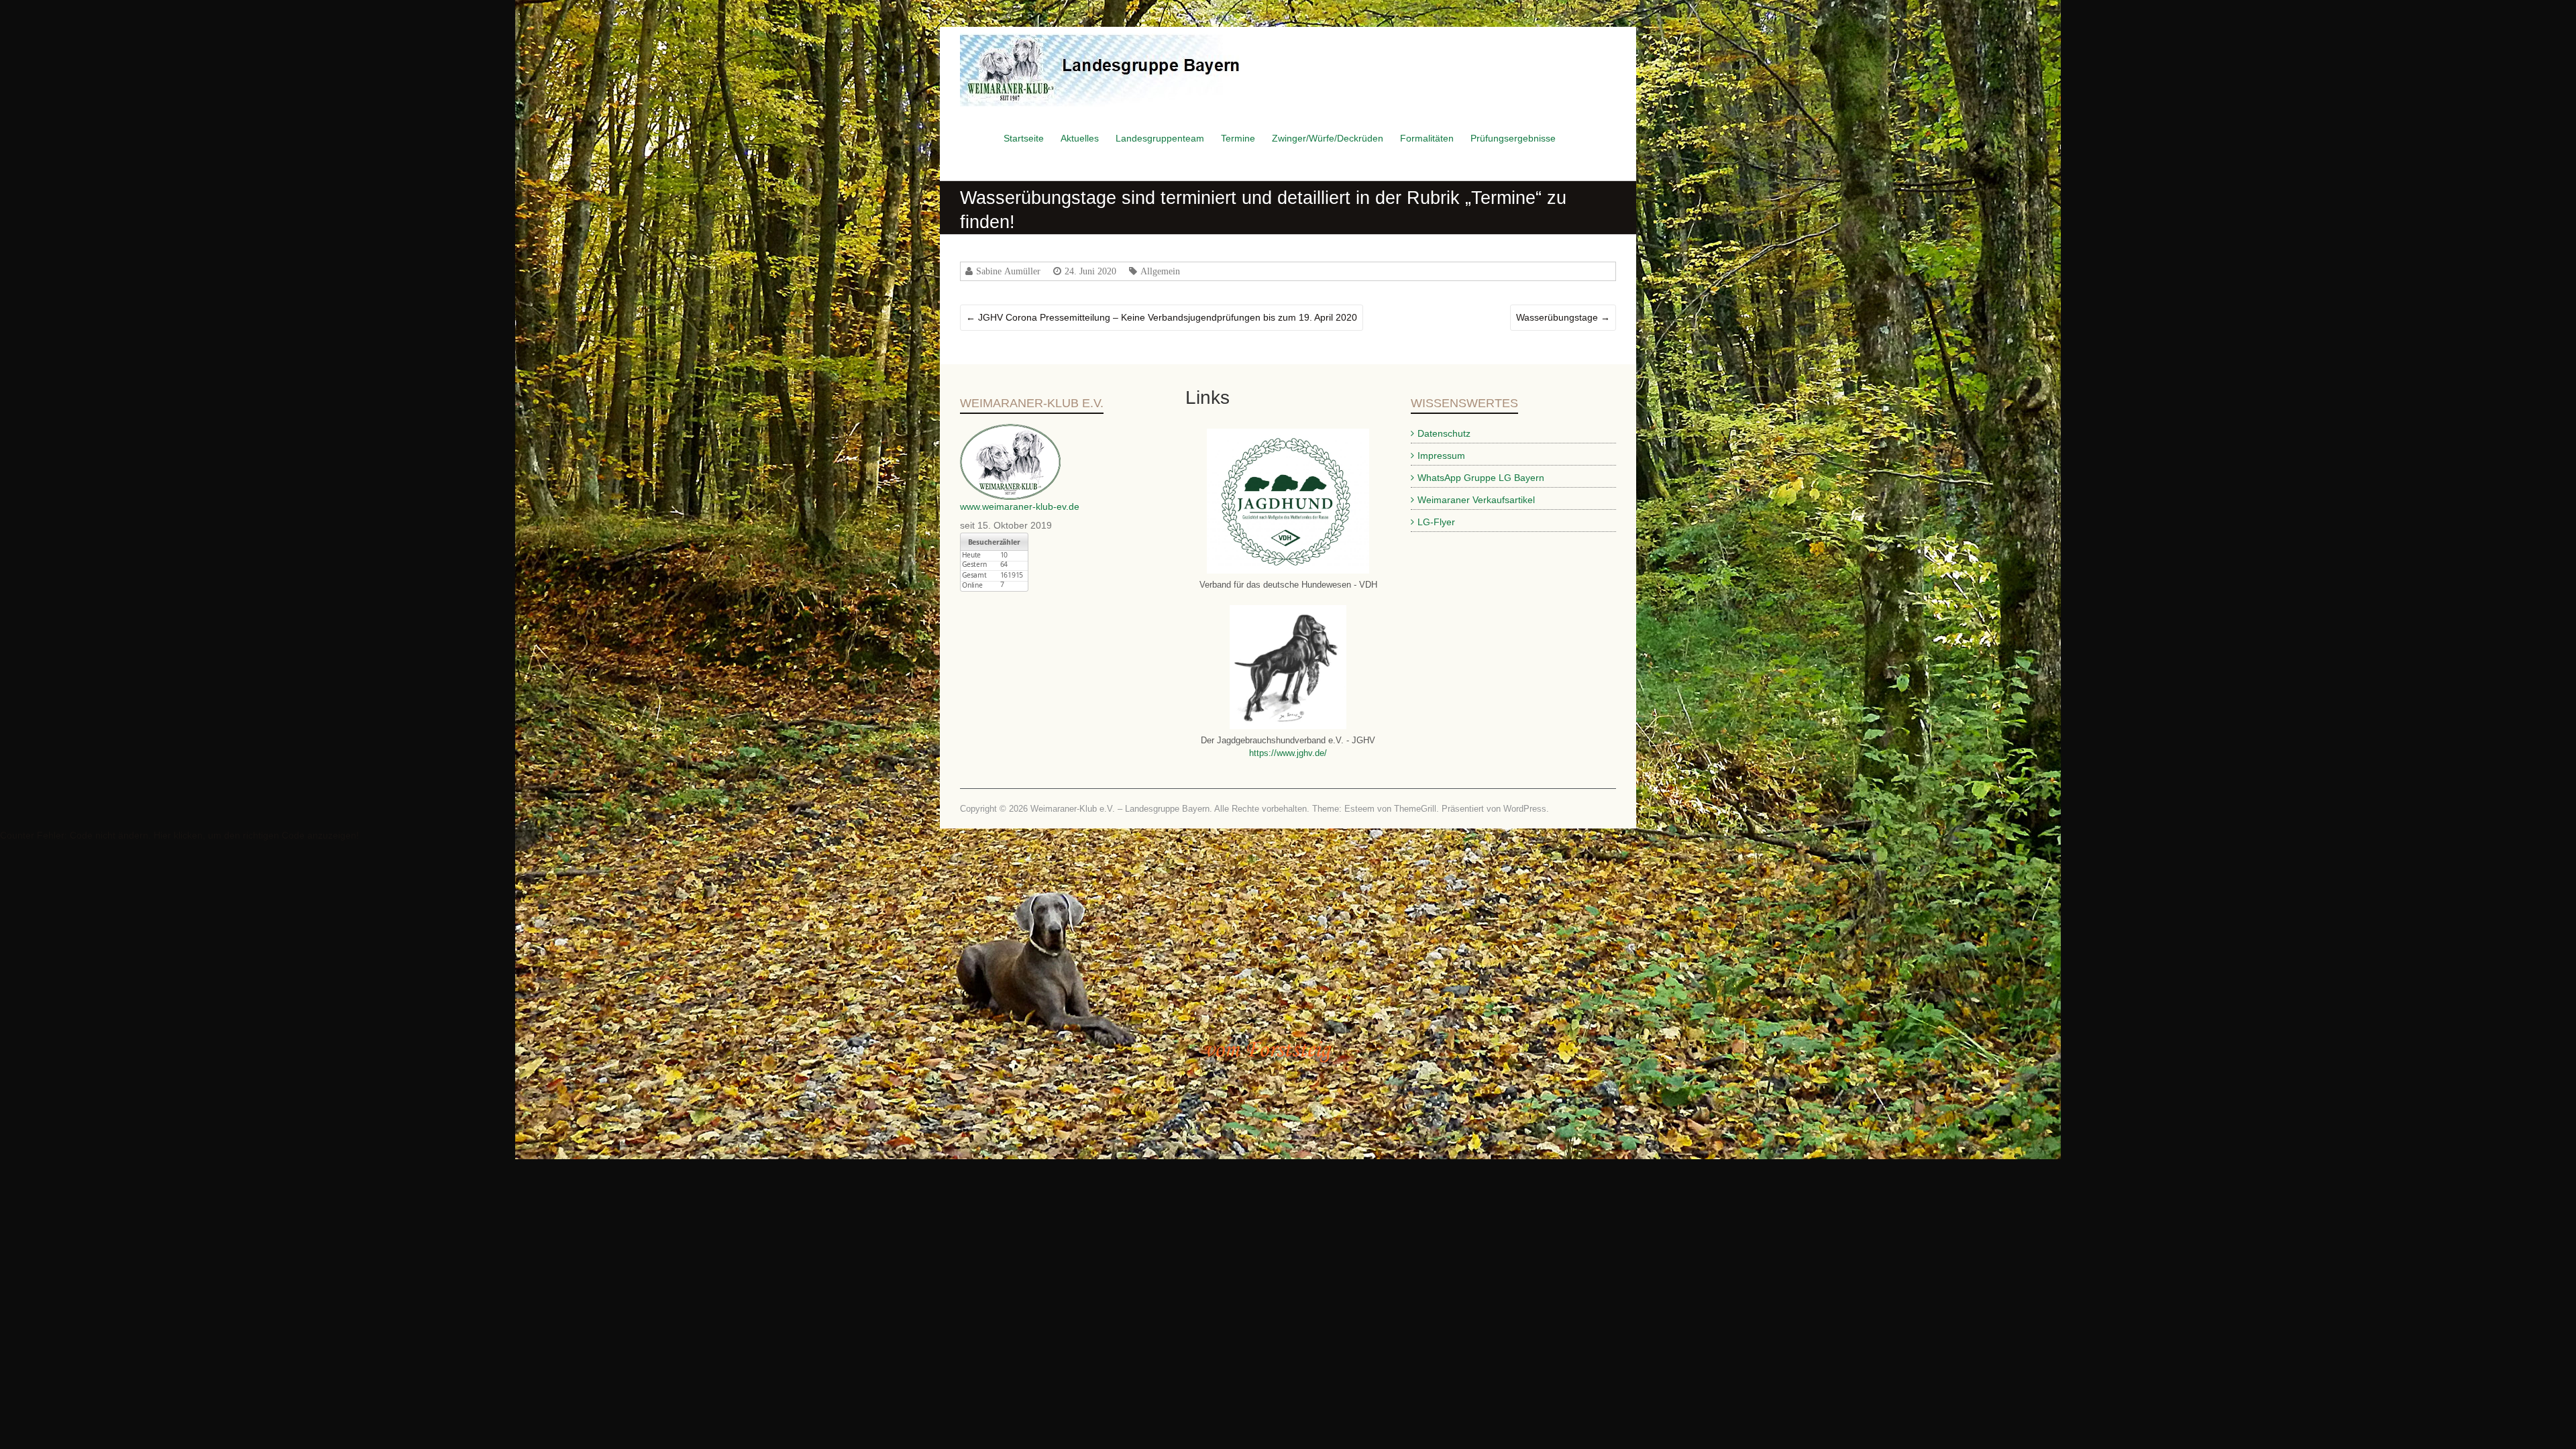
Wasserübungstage (1563, 317)
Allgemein (1160, 271)
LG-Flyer (1436, 522)
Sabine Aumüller (1008, 271)
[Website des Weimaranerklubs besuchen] (1010, 431)
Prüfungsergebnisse (1513, 138)
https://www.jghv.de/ (1288, 753)
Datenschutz (1444, 433)
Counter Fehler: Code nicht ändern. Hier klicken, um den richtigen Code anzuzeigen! (179, 835)
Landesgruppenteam (1160, 138)
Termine (1238, 138)
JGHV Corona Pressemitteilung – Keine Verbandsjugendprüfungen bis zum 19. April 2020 (1162, 317)
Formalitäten (1427, 138)
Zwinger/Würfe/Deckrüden (1328, 138)
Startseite (1024, 138)
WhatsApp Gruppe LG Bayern (1481, 478)
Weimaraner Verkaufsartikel (1476, 500)
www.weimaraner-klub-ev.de (1020, 506)
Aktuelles (1080, 138)
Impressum (1441, 455)
